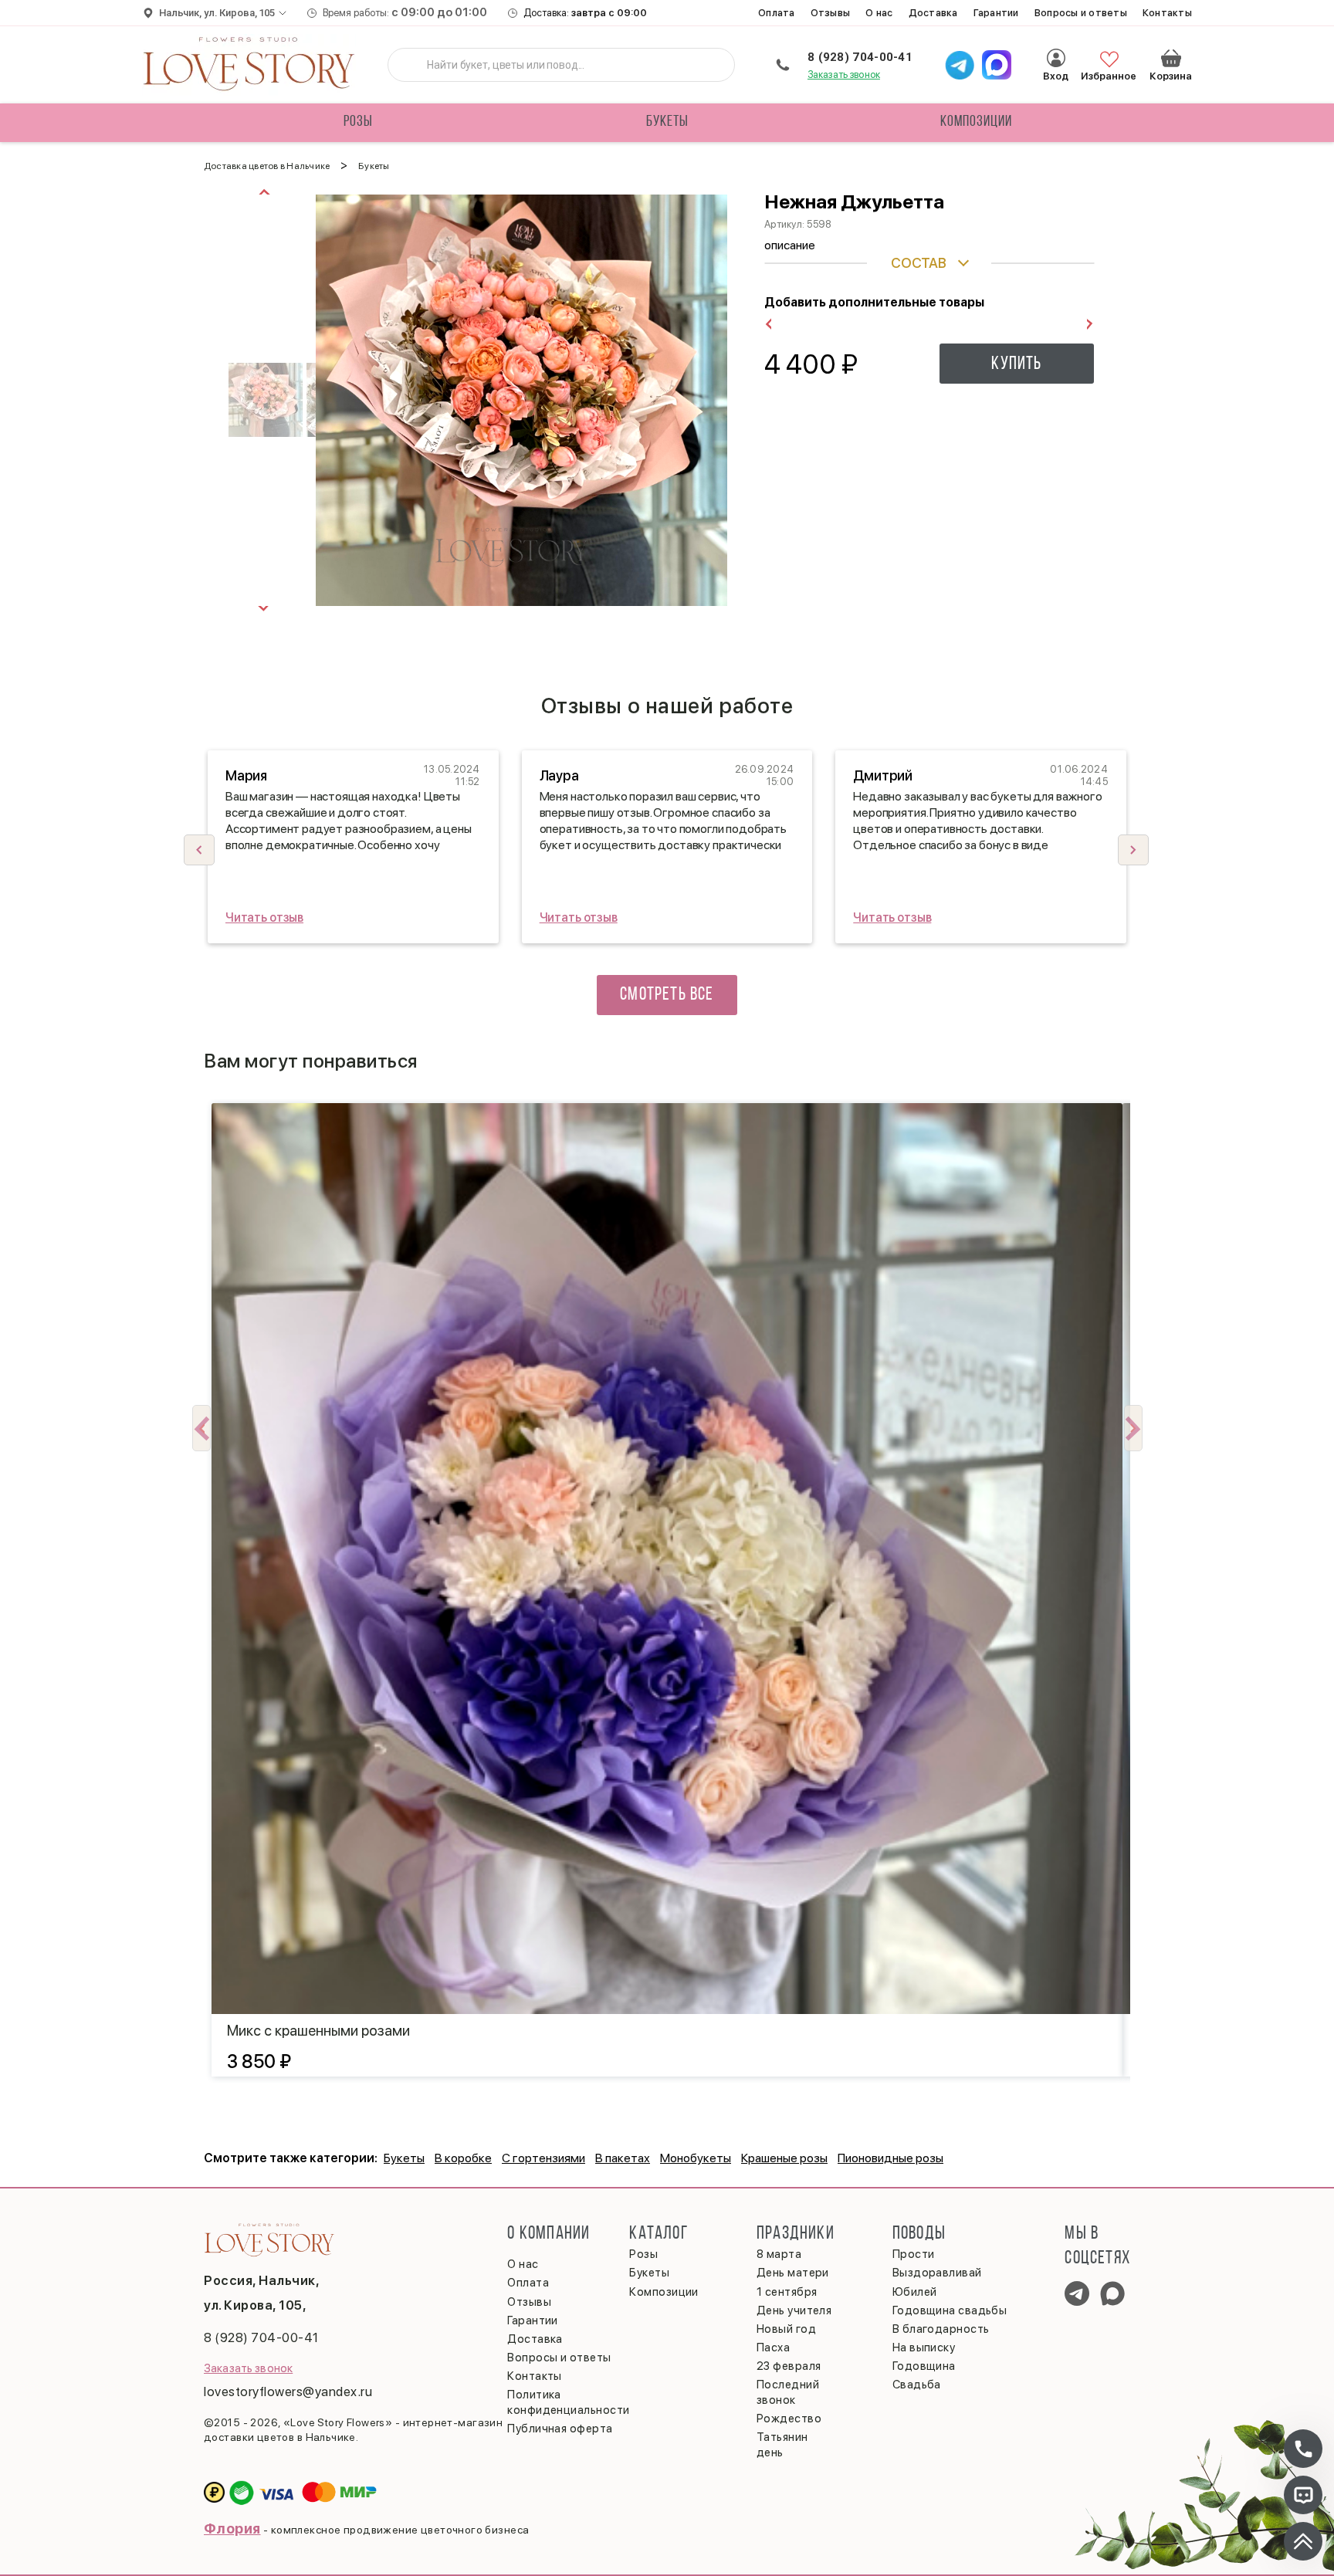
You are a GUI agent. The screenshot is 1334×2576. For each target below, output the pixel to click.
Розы (358, 122)
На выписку (924, 2348)
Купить (1016, 364)
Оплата (777, 13)
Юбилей (915, 2292)
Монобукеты (696, 2158)
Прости (914, 2254)
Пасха (773, 2348)
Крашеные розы (784, 2158)
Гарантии (996, 13)
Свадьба (917, 2385)
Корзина (1171, 58)
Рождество (789, 2419)
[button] (1133, 850)
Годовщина (924, 2366)
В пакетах (623, 2158)
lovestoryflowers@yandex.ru (288, 2392)
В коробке (463, 2158)
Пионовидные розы (890, 2158)
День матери (793, 2273)
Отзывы (831, 13)
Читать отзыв (264, 917)
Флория (232, 2529)
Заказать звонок (844, 74)
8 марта (779, 2254)
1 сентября (787, 2292)
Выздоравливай (937, 2273)
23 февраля (789, 2366)
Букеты (667, 122)
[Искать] (411, 65)
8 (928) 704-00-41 (860, 57)
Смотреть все (667, 995)
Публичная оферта (560, 2429)
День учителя (794, 2310)
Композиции (976, 122)
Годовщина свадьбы (950, 2310)
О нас (879, 13)
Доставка (933, 13)
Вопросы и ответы (1081, 13)
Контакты (1167, 13)
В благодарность (941, 2329)
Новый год (786, 2329)
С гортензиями (543, 2158)
